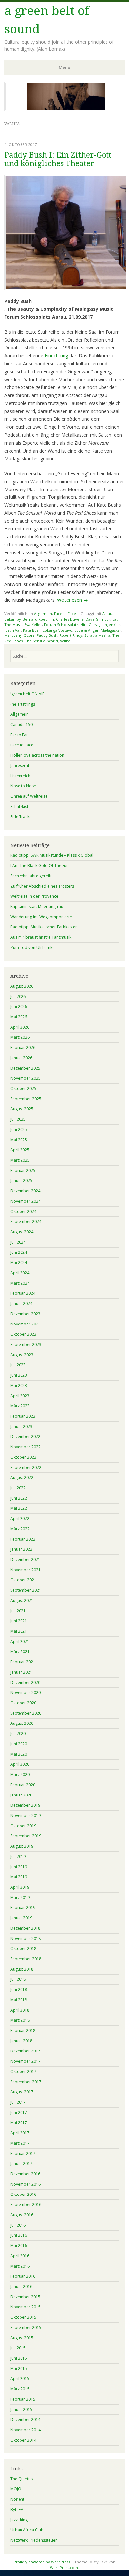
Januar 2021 (21, 1672)
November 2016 (25, 2184)
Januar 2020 (21, 1795)
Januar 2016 (21, 2286)
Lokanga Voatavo (58, 630)
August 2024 (22, 1232)
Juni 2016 (19, 2235)
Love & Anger (86, 630)
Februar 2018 (23, 2031)
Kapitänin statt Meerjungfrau (37, 907)
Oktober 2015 (23, 2317)
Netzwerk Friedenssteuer (34, 2540)
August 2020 (22, 1723)
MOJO (16, 2489)
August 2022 (22, 1478)
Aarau (107, 614)
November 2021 (25, 1570)
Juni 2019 (19, 1867)
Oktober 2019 (23, 1826)
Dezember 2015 (25, 2297)
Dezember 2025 (25, 1068)
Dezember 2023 (25, 1314)
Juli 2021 (18, 1611)
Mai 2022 (19, 1508)
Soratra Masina (97, 635)
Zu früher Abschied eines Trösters (42, 886)
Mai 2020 (19, 1754)
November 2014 (25, 2430)
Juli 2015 (18, 2348)
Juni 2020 (19, 1744)
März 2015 (20, 2389)
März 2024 (20, 1283)
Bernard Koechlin (38, 619)
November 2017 (25, 2061)
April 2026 (20, 1027)
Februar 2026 (23, 1048)
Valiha (65, 641)
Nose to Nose (23, 786)
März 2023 (20, 1406)
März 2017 (20, 2143)
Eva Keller (33, 624)
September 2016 (26, 2205)
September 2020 (26, 1713)
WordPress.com (64, 2568)
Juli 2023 (18, 1365)
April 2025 (20, 1150)
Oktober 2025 (23, 1088)
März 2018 (20, 2020)
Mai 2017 (19, 2123)
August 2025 (22, 1109)
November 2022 (25, 1447)
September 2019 (26, 1836)
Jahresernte (21, 765)
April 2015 (20, 2379)
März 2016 (20, 2266)
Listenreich (20, 776)
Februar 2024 (23, 1293)
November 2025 (25, 1078)
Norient (17, 2499)
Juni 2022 (19, 1498)
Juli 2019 (18, 1856)
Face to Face (65, 614)
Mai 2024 (19, 1263)
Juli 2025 (18, 1119)
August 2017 (22, 2092)
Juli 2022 (18, 1488)
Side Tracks (21, 817)
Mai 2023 (19, 1385)
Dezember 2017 (25, 2051)
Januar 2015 (21, 2409)
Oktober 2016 (23, 2194)
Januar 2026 (21, 1058)
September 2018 (26, 1959)
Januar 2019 (21, 1918)
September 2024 (26, 1222)
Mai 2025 (19, 1140)
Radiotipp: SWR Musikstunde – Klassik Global (52, 855)
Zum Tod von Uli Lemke (32, 947)
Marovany (13, 635)
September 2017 (26, 2082)
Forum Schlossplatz (61, 624)
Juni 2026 (19, 1007)
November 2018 (25, 1938)
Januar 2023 (21, 1426)
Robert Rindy (71, 635)
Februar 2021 (23, 1662)
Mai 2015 (19, 2368)
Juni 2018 (19, 1990)
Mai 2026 (19, 1017)
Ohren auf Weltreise (29, 796)
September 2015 (26, 2327)
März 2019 (20, 1897)
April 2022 (20, 1519)
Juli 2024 (18, 1242)
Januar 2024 (21, 1304)
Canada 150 (21, 725)
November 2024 (25, 1201)
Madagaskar (111, 630)
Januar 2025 (21, 1181)
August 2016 (22, 2215)
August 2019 (22, 1846)
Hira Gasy (89, 624)
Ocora (29, 635)
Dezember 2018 (25, 1928)
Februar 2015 (23, 2399)
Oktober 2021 (23, 1580)
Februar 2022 (23, 1539)
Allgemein (43, 614)
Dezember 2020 (25, 1682)
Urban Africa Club (27, 2530)
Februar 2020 (23, 1785)
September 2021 (26, 1590)
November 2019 (25, 1815)
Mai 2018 (19, 2000)
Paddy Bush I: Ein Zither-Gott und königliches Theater (58, 159)
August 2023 (22, 1355)
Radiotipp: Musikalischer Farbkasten (44, 927)
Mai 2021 (19, 1631)
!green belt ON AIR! (28, 694)
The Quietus (21, 2479)
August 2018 (22, 1969)
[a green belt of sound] (66, 109)
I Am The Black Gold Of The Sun (40, 866)
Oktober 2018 (23, 1949)
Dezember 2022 (25, 1437)
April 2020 (20, 1764)
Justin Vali (13, 630)
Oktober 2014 (23, 2440)
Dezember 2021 (25, 1560)
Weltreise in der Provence (34, 896)
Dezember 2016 (25, 2174)
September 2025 (26, 1099)
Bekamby (13, 619)
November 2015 (25, 2307)
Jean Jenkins (110, 624)
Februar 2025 (23, 1170)
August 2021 (22, 1600)
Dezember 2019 (25, 1805)
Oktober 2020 (23, 1703)
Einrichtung (56, 356)
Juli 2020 (18, 1734)
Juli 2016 (18, 2225)
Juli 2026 (18, 996)
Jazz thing (19, 2520)
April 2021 (20, 1641)
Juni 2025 (19, 1129)
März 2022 (20, 1529)
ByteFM (17, 2509)
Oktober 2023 (23, 1334)
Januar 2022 (21, 1549)
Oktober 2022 (23, 1457)
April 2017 (20, 2133)
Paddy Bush (47, 635)
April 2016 (20, 2256)
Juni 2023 (19, 1375)
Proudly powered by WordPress (42, 2562)
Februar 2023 (23, 1416)
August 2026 (22, 986)
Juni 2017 (19, 2112)
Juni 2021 (19, 1621)
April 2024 (20, 1273)
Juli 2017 (18, 2102)
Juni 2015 (19, 2358)
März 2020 (20, 1775)
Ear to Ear (19, 735)
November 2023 (25, 1324)
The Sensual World (41, 641)
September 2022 (26, 1467)
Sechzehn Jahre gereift (31, 876)
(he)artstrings (23, 704)
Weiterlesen (72, 600)
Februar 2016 (23, 2276)
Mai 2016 (19, 2246)
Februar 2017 (23, 2153)
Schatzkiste (21, 806)
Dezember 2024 (25, 1191)
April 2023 (20, 1396)
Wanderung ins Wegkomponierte (41, 917)
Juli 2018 (18, 1979)
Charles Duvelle (70, 619)
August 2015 (22, 2338)
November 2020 (25, 1693)
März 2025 (20, 1160)
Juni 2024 (19, 1252)
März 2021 (20, 1652)
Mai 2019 (19, 1877)
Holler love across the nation (37, 755)
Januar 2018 (21, 2041)
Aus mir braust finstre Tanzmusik (41, 937)
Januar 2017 (21, 2164)
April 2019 (20, 1887)
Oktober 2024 (23, 1211)
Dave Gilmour (98, 619)
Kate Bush (32, 630)
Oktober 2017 (23, 2071)
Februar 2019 (23, 1908)
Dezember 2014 (25, 2420)
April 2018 (20, 2010)
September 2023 (26, 1344)
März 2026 (20, 1037)
